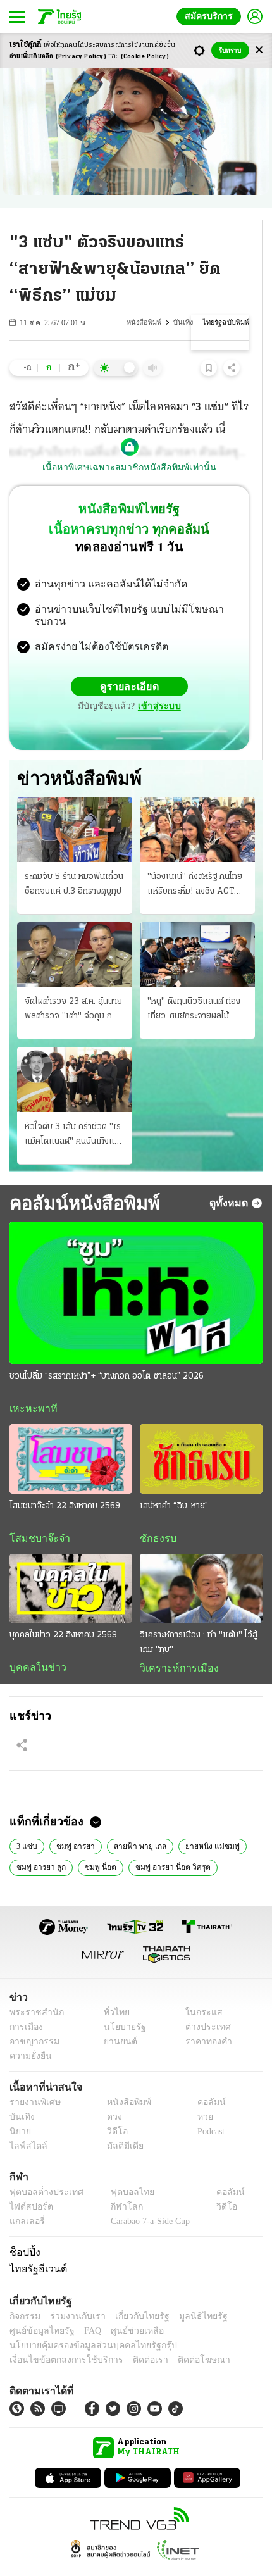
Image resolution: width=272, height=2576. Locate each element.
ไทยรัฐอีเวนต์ (35, 2246)
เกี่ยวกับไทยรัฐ (133, 2293)
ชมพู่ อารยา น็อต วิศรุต (168, 1844)
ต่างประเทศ (204, 2004)
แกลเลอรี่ (26, 2198)
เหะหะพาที (29, 1384)
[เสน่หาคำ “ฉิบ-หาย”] (201, 1434)
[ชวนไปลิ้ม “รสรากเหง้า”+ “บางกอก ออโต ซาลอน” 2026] (136, 1267)
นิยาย (19, 2109)
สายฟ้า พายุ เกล (134, 1822)
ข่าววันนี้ (236, 1844)
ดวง (111, 2094)
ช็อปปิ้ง (23, 2229)
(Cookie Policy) (145, 57)
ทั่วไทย (113, 1990)
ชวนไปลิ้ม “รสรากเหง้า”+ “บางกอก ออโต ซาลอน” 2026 (107, 1351)
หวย (200, 2094)
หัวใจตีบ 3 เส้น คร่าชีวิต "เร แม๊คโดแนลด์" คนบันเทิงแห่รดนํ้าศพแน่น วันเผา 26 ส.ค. (74, 1110)
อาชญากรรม (32, 2019)
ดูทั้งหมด (230, 1177)
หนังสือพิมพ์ (147, 322)
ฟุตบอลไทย (121, 2169)
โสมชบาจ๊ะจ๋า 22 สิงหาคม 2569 (65, 1481)
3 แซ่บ (26, 1822)
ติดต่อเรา (134, 2337)
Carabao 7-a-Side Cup (147, 2198)
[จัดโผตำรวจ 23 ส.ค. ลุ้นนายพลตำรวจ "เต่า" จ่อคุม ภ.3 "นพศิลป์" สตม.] (75, 928)
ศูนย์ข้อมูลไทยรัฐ (38, 2308)
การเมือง (25, 2004)
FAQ (84, 2308)
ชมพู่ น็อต (98, 1844)
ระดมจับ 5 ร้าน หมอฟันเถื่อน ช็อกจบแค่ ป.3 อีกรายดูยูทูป (74, 858)
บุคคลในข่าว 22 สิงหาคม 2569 (63, 1610)
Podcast (208, 2109)
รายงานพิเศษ (33, 2079)
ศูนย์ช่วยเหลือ (125, 2308)
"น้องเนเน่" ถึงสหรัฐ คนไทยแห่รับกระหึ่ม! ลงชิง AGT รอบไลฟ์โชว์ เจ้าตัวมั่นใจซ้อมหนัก (197, 860)
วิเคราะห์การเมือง (175, 1644)
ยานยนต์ (116, 2019)
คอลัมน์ (205, 2079)
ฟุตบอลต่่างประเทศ (42, 2169)
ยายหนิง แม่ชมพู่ (202, 1822)
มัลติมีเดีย (121, 2123)
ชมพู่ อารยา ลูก (40, 1844)
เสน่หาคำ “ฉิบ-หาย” (174, 1481)
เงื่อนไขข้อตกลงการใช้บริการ (59, 2337)
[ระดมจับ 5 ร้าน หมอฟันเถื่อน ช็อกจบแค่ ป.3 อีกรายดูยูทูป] (75, 804)
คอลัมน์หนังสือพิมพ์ (80, 1177)
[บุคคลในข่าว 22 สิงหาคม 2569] (71, 1564)
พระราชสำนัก (33, 1990)
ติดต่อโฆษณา (183, 2337)
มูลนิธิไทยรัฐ (189, 2293)
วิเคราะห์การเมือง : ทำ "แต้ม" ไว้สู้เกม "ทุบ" (199, 1618)
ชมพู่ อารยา (72, 1822)
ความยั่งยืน (29, 2033)
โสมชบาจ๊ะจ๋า (35, 1513)
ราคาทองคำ (205, 2019)
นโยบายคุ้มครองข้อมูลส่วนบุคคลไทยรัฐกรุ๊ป (84, 2323)
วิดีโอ (113, 2109)
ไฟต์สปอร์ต (29, 2184)
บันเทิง (185, 322)
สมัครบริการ (211, 16)
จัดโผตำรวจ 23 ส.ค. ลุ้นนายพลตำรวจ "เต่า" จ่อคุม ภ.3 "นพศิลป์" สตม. (73, 985)
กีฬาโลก (116, 2184)
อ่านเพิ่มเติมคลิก (58, 57)
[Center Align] (259, 50)
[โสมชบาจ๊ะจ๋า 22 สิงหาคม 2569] (71, 1434)
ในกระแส (200, 1990)
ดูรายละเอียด (80, 676)
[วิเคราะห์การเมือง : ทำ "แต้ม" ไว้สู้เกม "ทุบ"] (201, 1564)
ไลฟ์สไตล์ (26, 2123)
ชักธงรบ (156, 1513)
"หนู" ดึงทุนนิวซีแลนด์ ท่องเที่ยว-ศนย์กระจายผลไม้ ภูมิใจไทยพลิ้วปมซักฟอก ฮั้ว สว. (195, 985)
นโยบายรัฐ (120, 2004)
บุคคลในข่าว (33, 1643)
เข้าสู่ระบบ (218, 676)
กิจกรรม (24, 2293)
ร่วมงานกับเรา (73, 2293)
